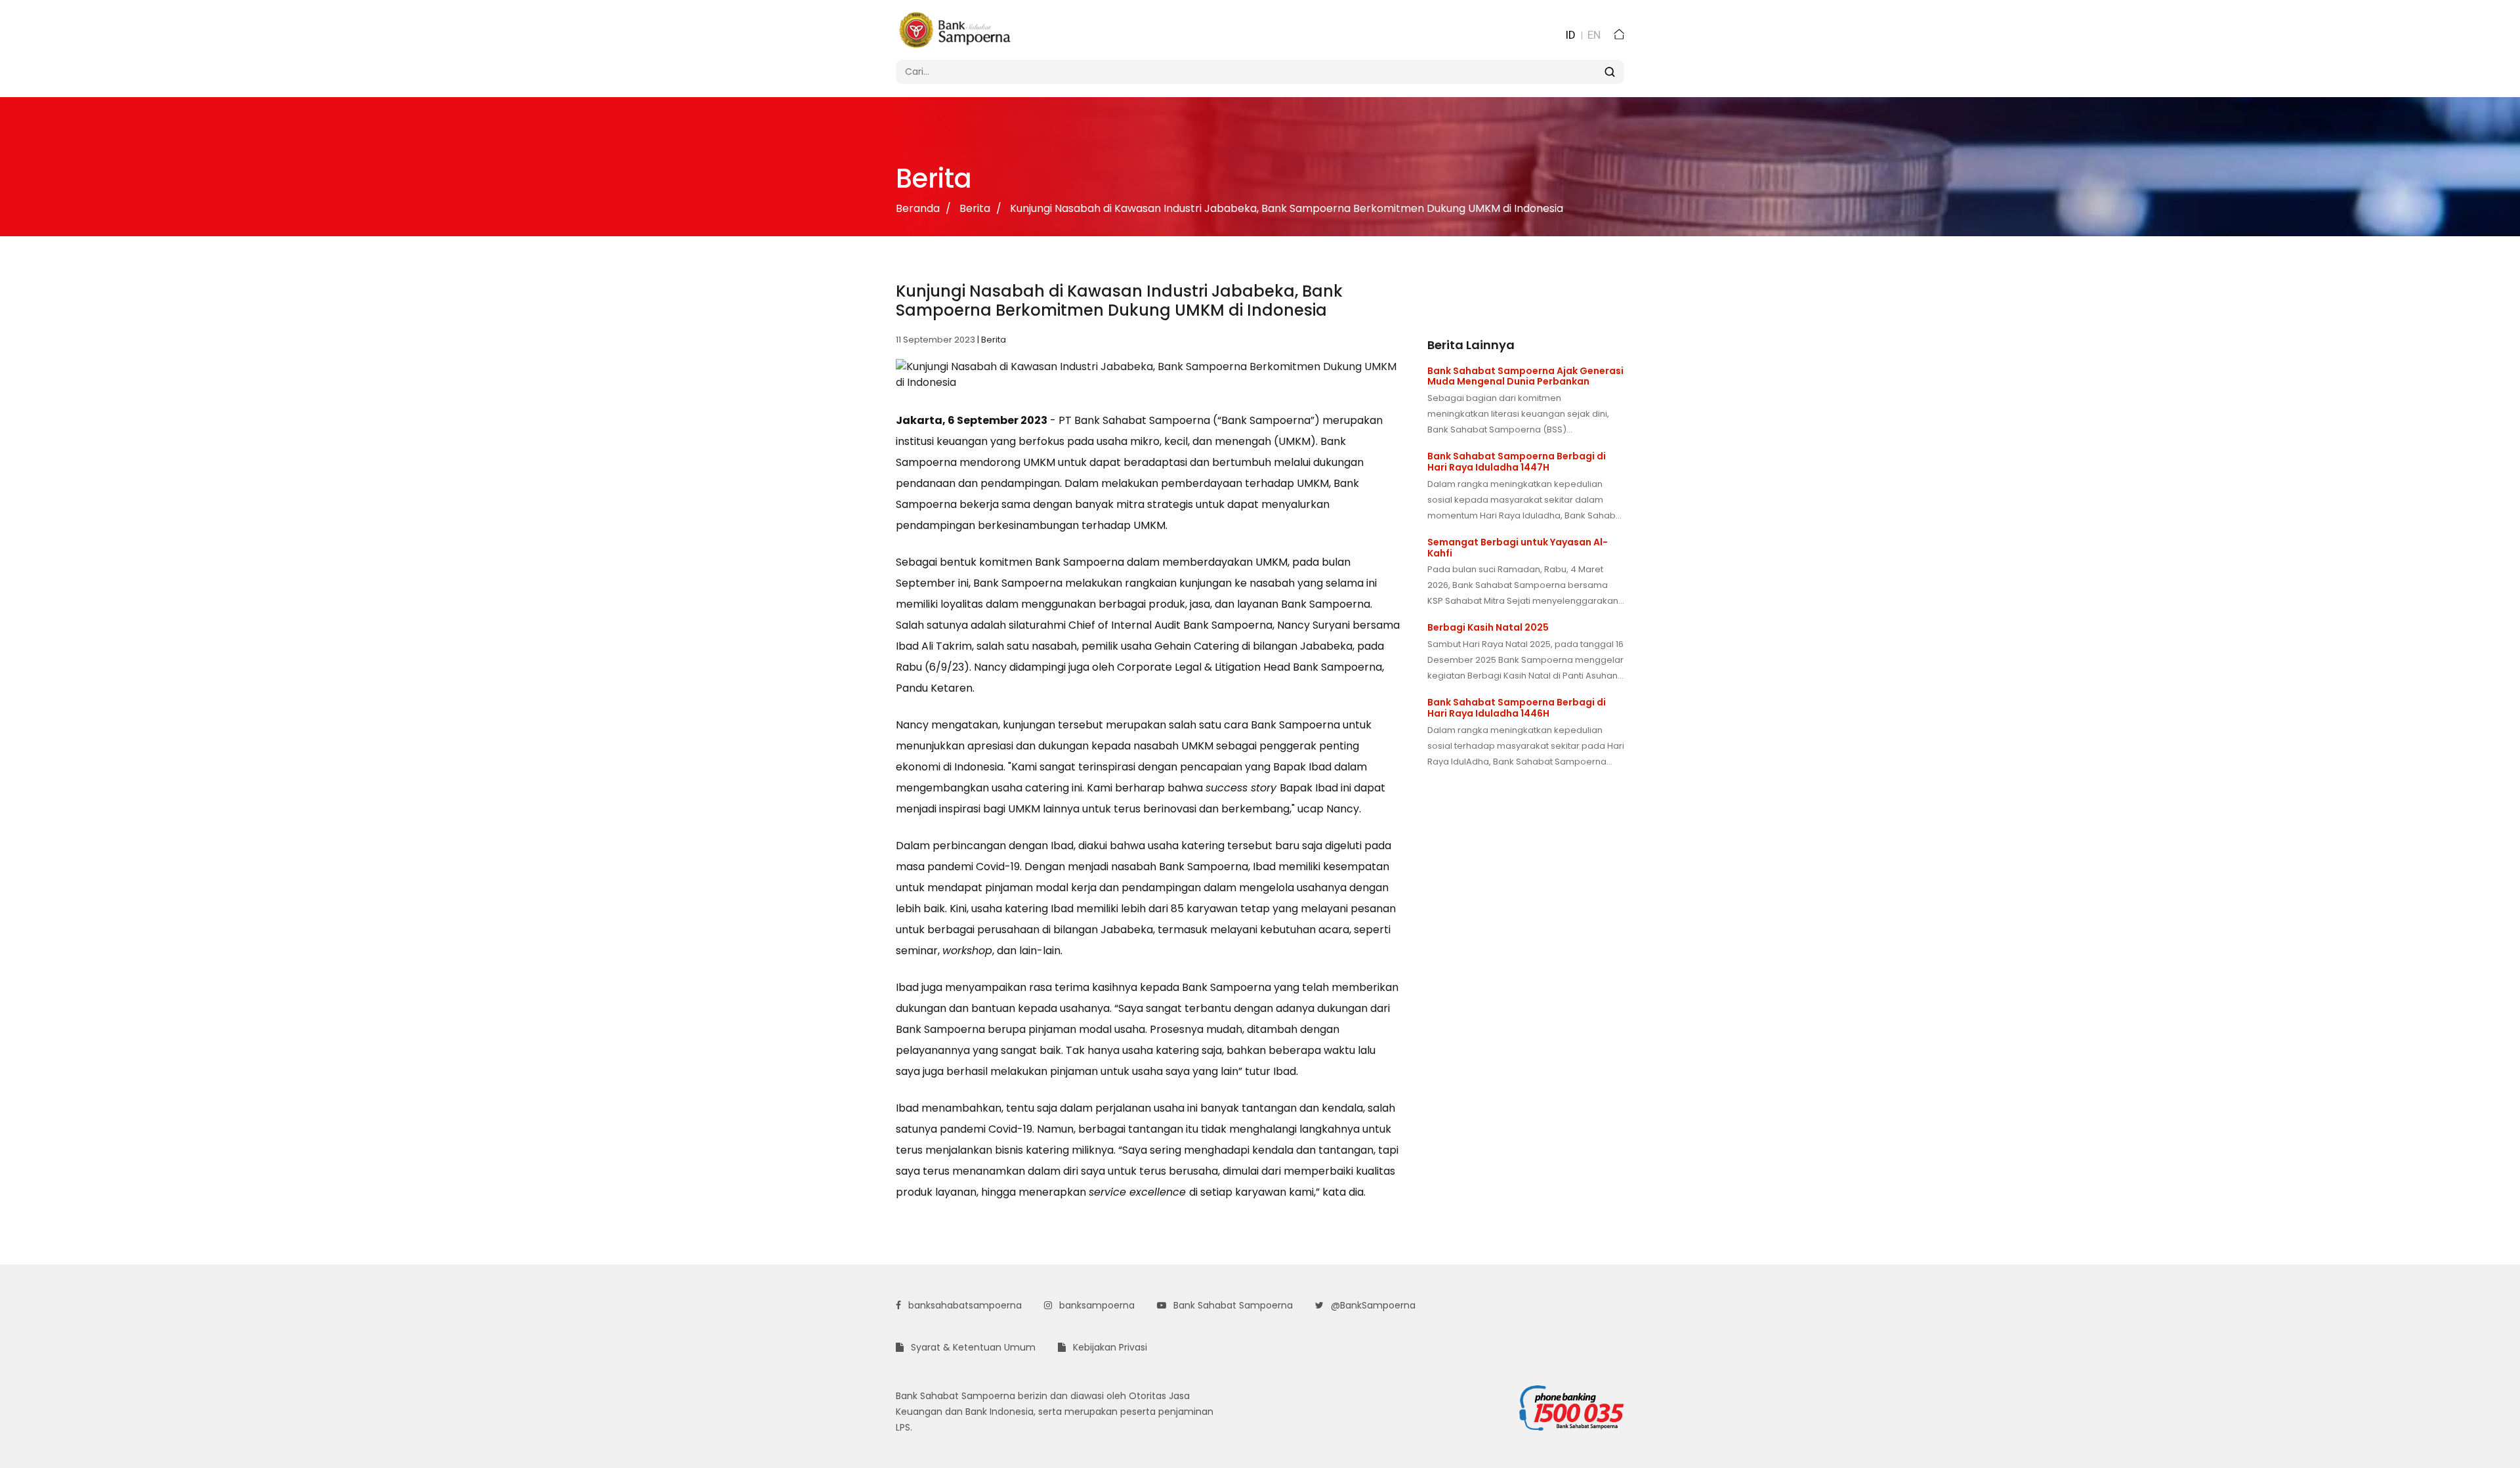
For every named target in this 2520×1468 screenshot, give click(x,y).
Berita (975, 208)
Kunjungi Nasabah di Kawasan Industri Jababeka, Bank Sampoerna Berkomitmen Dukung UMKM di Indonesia (1287, 208)
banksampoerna (1096, 1305)
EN (1594, 35)
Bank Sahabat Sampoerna (1232, 1305)
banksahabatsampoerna (964, 1305)
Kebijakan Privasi (1109, 1347)
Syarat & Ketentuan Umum (972, 1347)
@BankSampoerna (1372, 1305)
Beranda (918, 208)
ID (1570, 35)
